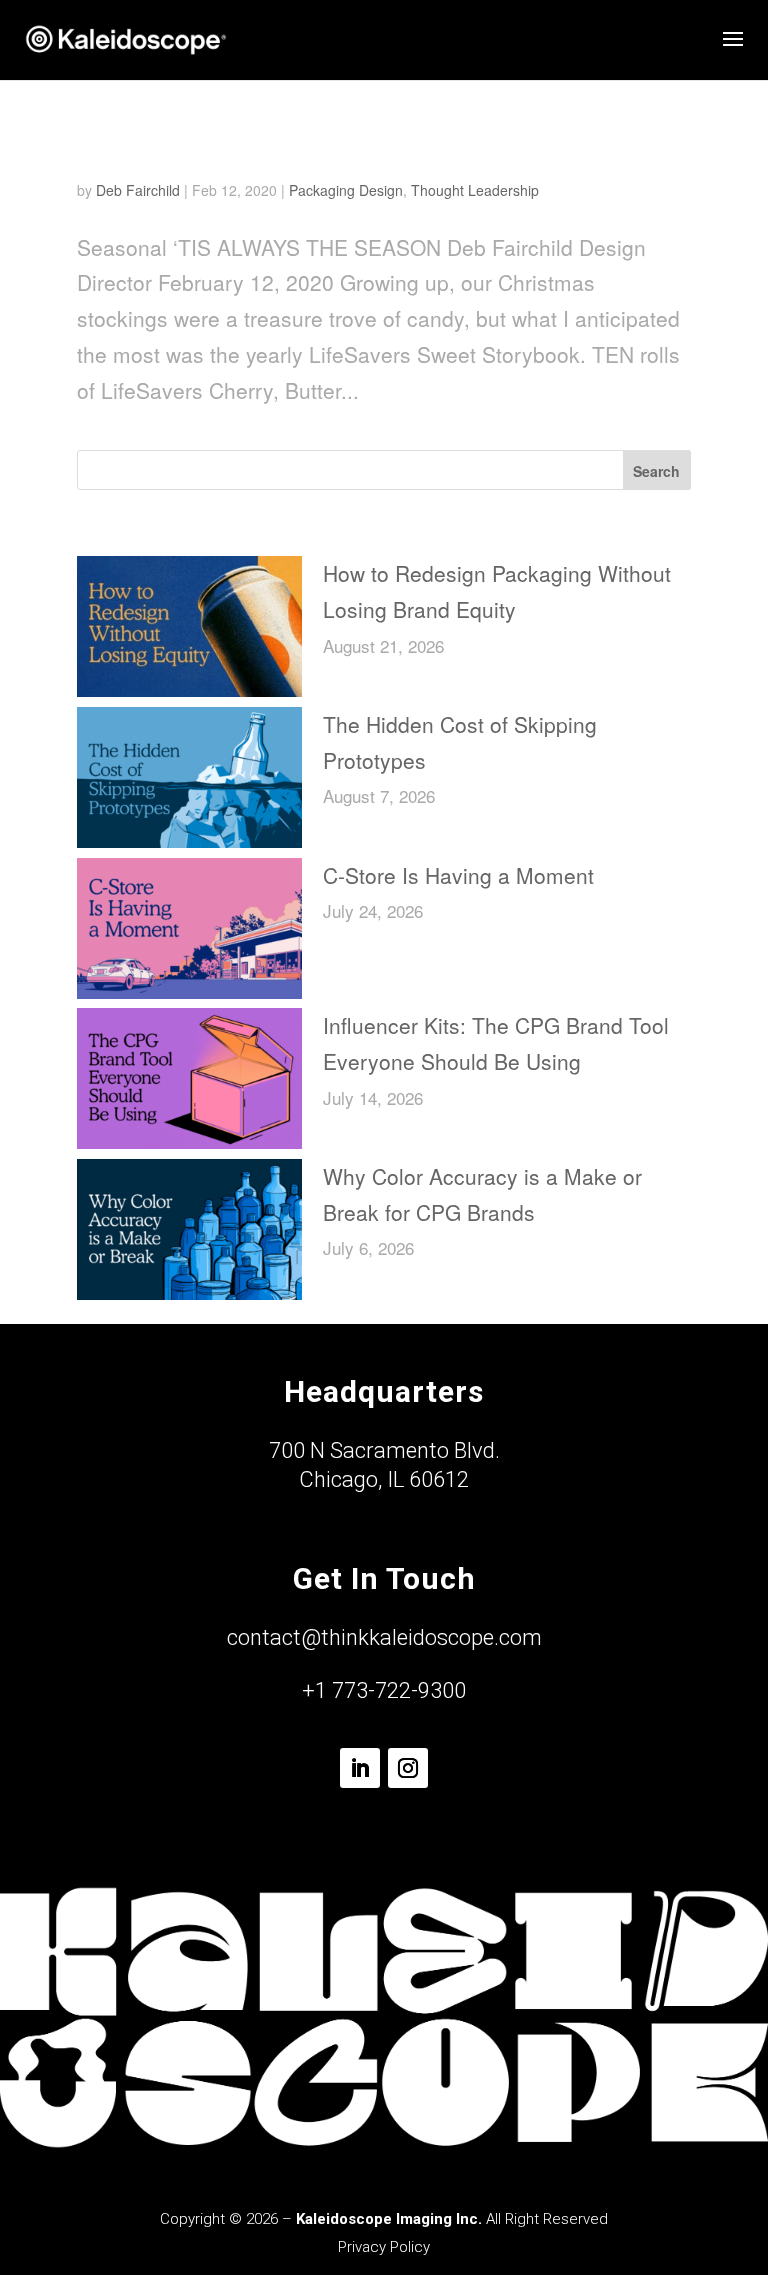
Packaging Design (346, 190)
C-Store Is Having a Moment (458, 875)
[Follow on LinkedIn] (360, 1768)
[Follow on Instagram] (408, 1768)
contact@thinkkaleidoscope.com (384, 1637)
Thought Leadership (475, 190)
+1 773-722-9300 (384, 1690)
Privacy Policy (384, 2247)
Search (656, 471)
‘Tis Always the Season (218, 149)
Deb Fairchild (138, 190)
